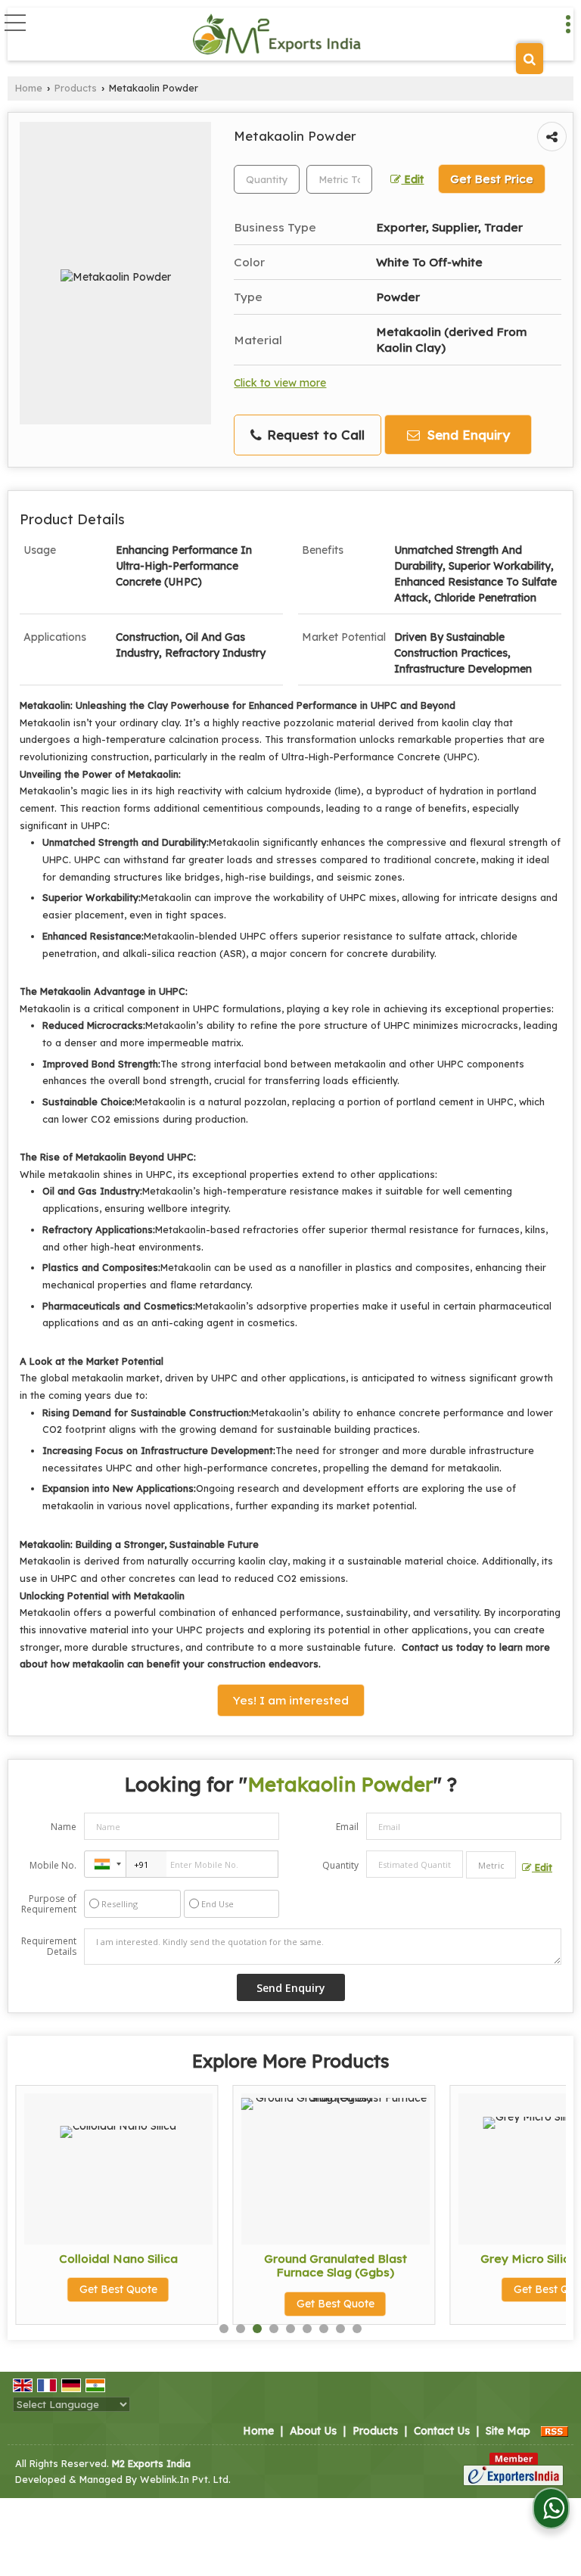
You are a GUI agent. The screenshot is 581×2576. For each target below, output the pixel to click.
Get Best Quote (97, 2289)
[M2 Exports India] (277, 34)
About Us (313, 2431)
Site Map (508, 2431)
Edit (412, 179)
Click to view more (280, 382)
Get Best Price (492, 179)
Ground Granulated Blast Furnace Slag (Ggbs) (314, 2265)
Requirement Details (49, 1947)
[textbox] (339, 179)
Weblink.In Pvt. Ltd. (185, 2479)
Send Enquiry (467, 435)
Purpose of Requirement (49, 1904)
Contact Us (442, 2431)
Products (76, 88)
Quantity (340, 1865)
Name (64, 1827)
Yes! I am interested (291, 1700)
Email (347, 1827)
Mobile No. (53, 1865)
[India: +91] (105, 1864)
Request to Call (314, 435)
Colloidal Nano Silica (97, 2259)
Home (29, 88)
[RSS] (555, 2431)
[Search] (530, 59)
